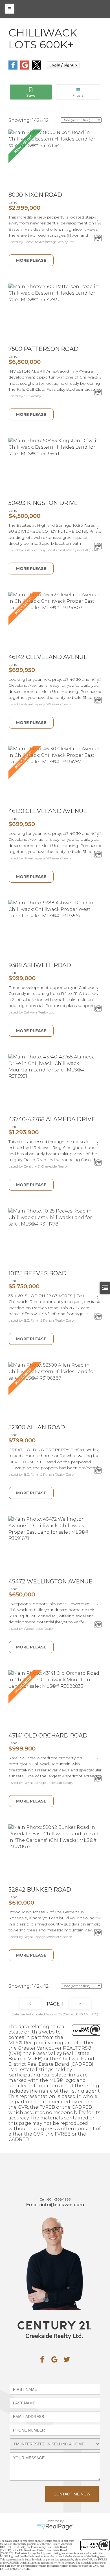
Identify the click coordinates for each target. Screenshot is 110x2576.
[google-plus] (54, 2359)
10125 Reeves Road (38, 1273)
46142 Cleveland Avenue (48, 657)
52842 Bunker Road (40, 1890)
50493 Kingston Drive (43, 503)
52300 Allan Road (37, 1427)
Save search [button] (31, 92)
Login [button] (63, 65)
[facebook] (42, 2359)
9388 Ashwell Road (40, 965)
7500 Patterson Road (43, 349)
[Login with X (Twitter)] (37, 68)
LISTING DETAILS (31, 260)
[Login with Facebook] (13, 68)
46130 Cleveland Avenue (48, 811)
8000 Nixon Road (35, 195)
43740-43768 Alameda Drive (52, 1119)
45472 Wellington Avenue (50, 1581)
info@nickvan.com (62, 2205)
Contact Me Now (72, 2494)
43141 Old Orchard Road (48, 1736)
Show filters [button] (78, 92)
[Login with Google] (25, 68)
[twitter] (67, 2359)
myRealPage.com (55, 2527)
